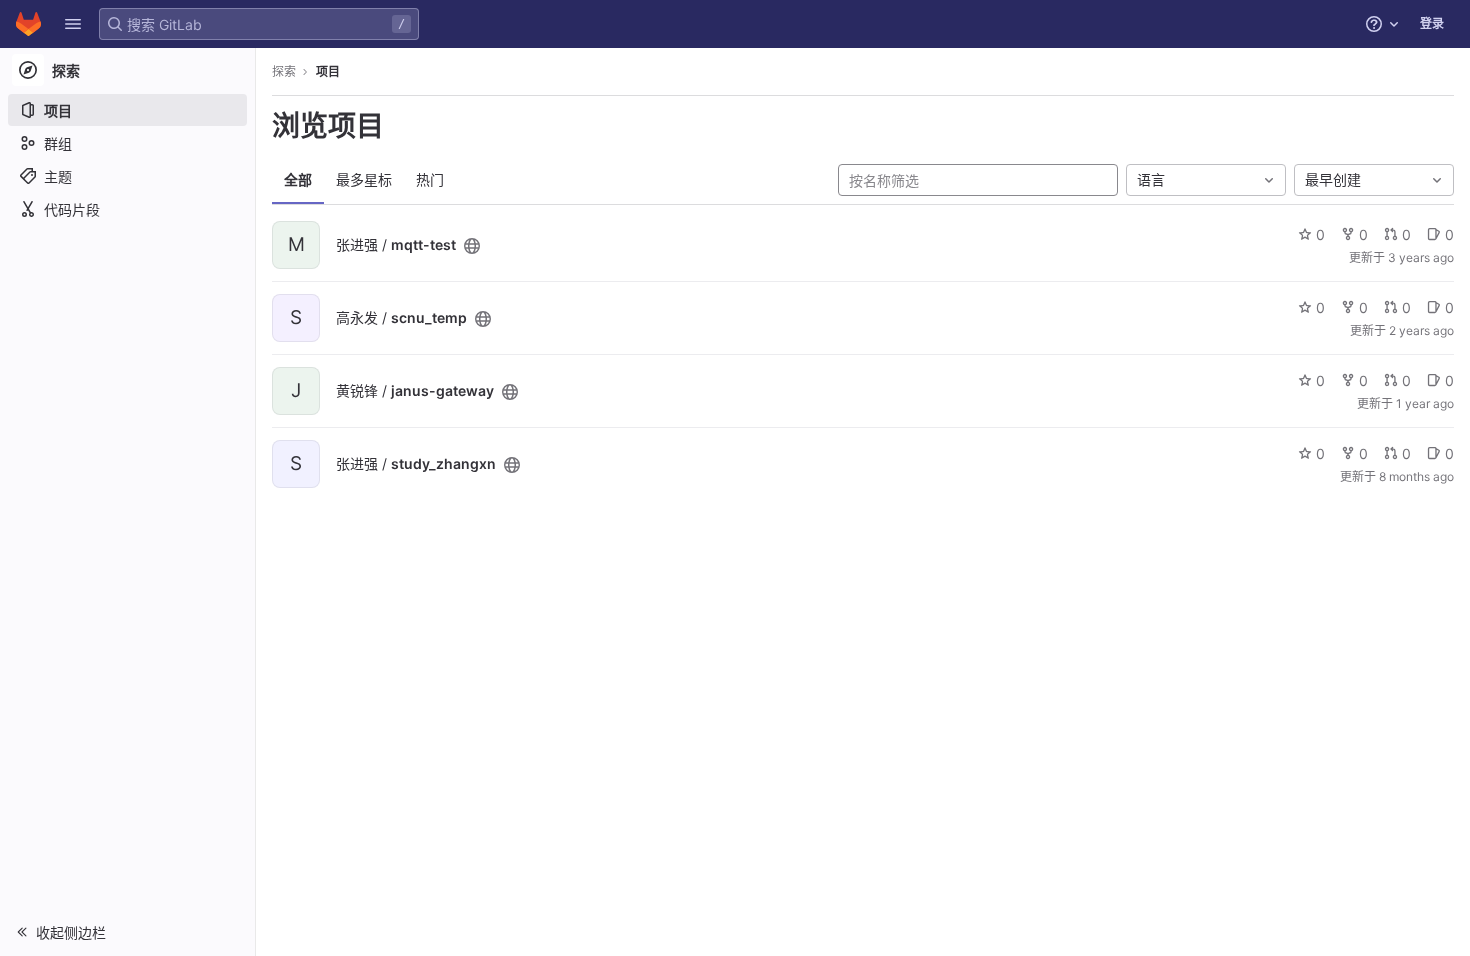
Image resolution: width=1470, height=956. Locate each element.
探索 (284, 71)
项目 (328, 71)
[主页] (28, 24)
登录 (1432, 23)
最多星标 (364, 179)
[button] (73, 24)
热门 (430, 179)
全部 (298, 179)
